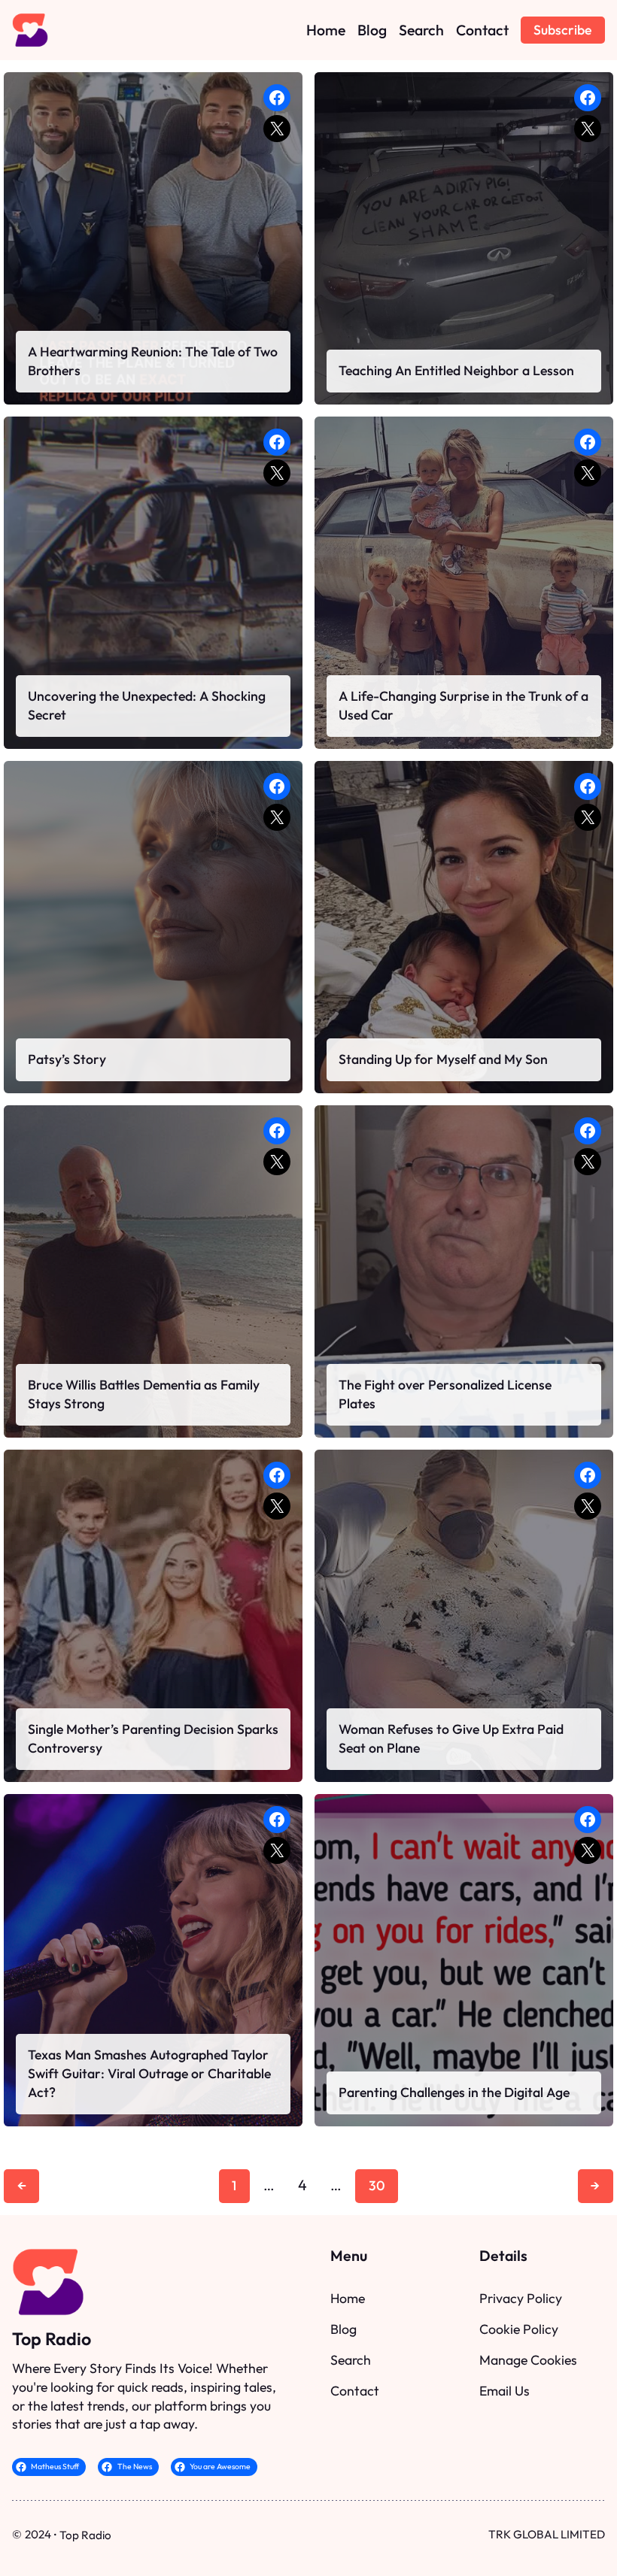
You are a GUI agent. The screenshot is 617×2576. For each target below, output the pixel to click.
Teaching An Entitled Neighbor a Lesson (456, 370)
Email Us (505, 2391)
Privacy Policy (521, 2298)
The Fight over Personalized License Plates (445, 1394)
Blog (343, 2329)
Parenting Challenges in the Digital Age (454, 2092)
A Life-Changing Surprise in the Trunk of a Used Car (464, 705)
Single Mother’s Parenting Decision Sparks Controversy (153, 1738)
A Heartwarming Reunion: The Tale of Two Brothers (153, 361)
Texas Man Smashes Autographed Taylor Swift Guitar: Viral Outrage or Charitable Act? (149, 2073)
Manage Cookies (528, 2360)
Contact (355, 2391)
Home (348, 2298)
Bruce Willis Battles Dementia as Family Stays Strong (144, 1394)
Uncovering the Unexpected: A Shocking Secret (147, 705)
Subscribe (562, 30)
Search (351, 2360)
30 (377, 2185)
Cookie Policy (519, 2329)
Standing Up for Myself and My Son (443, 1059)
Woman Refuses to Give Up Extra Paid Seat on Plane (451, 1738)
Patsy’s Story (67, 1059)
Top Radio (52, 2339)
